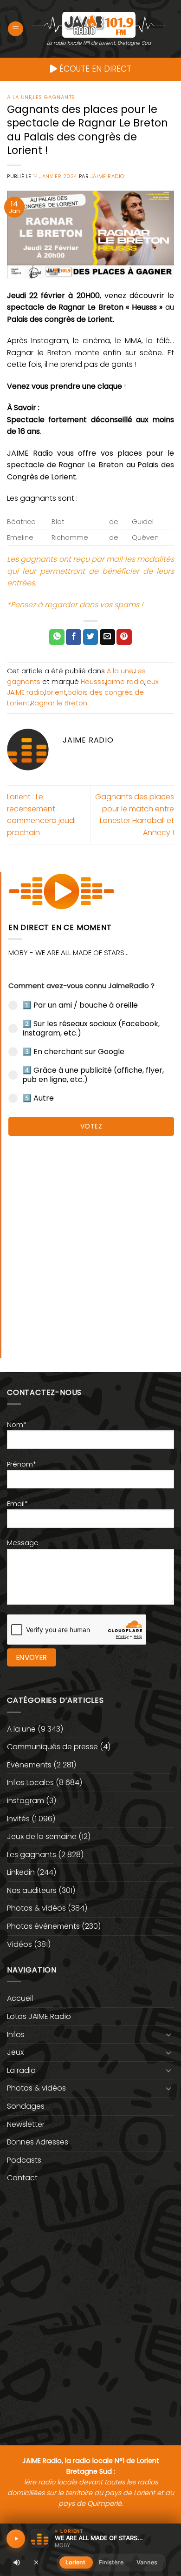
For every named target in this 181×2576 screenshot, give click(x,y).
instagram (26, 1801)
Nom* (17, 1425)
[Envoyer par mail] (107, 637)
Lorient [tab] (76, 2562)
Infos (16, 2035)
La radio (21, 2070)
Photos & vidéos (36, 1908)
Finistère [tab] (111, 2562)
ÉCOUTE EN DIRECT (94, 69)
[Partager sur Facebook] (74, 637)
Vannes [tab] (147, 2562)
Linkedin (21, 1872)
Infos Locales (30, 1783)
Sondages (26, 2106)
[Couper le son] (17, 2563)
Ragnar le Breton (59, 703)
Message (23, 1543)
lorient (56, 692)
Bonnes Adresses (38, 2142)
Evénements (29, 1765)
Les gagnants (54, 97)
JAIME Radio (107, 176)
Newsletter (26, 2124)
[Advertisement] (90, 1242)
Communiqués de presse (52, 1747)
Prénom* (22, 1464)
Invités (18, 1819)
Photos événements (43, 1926)
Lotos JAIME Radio (39, 2016)
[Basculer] (168, 2034)
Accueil (20, 1998)
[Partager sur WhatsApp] (57, 637)
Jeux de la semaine (42, 1836)
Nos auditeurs (32, 1890)
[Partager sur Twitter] (91, 637)
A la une (19, 97)
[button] (16, 29)
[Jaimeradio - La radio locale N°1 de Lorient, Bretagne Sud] (99, 24)
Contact (22, 2178)
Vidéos (19, 1944)
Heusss (93, 682)
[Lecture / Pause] (16, 2539)
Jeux (15, 2052)
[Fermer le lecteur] (36, 2562)
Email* (17, 1504)
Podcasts (24, 2160)
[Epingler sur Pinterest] (124, 637)
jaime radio (125, 682)
